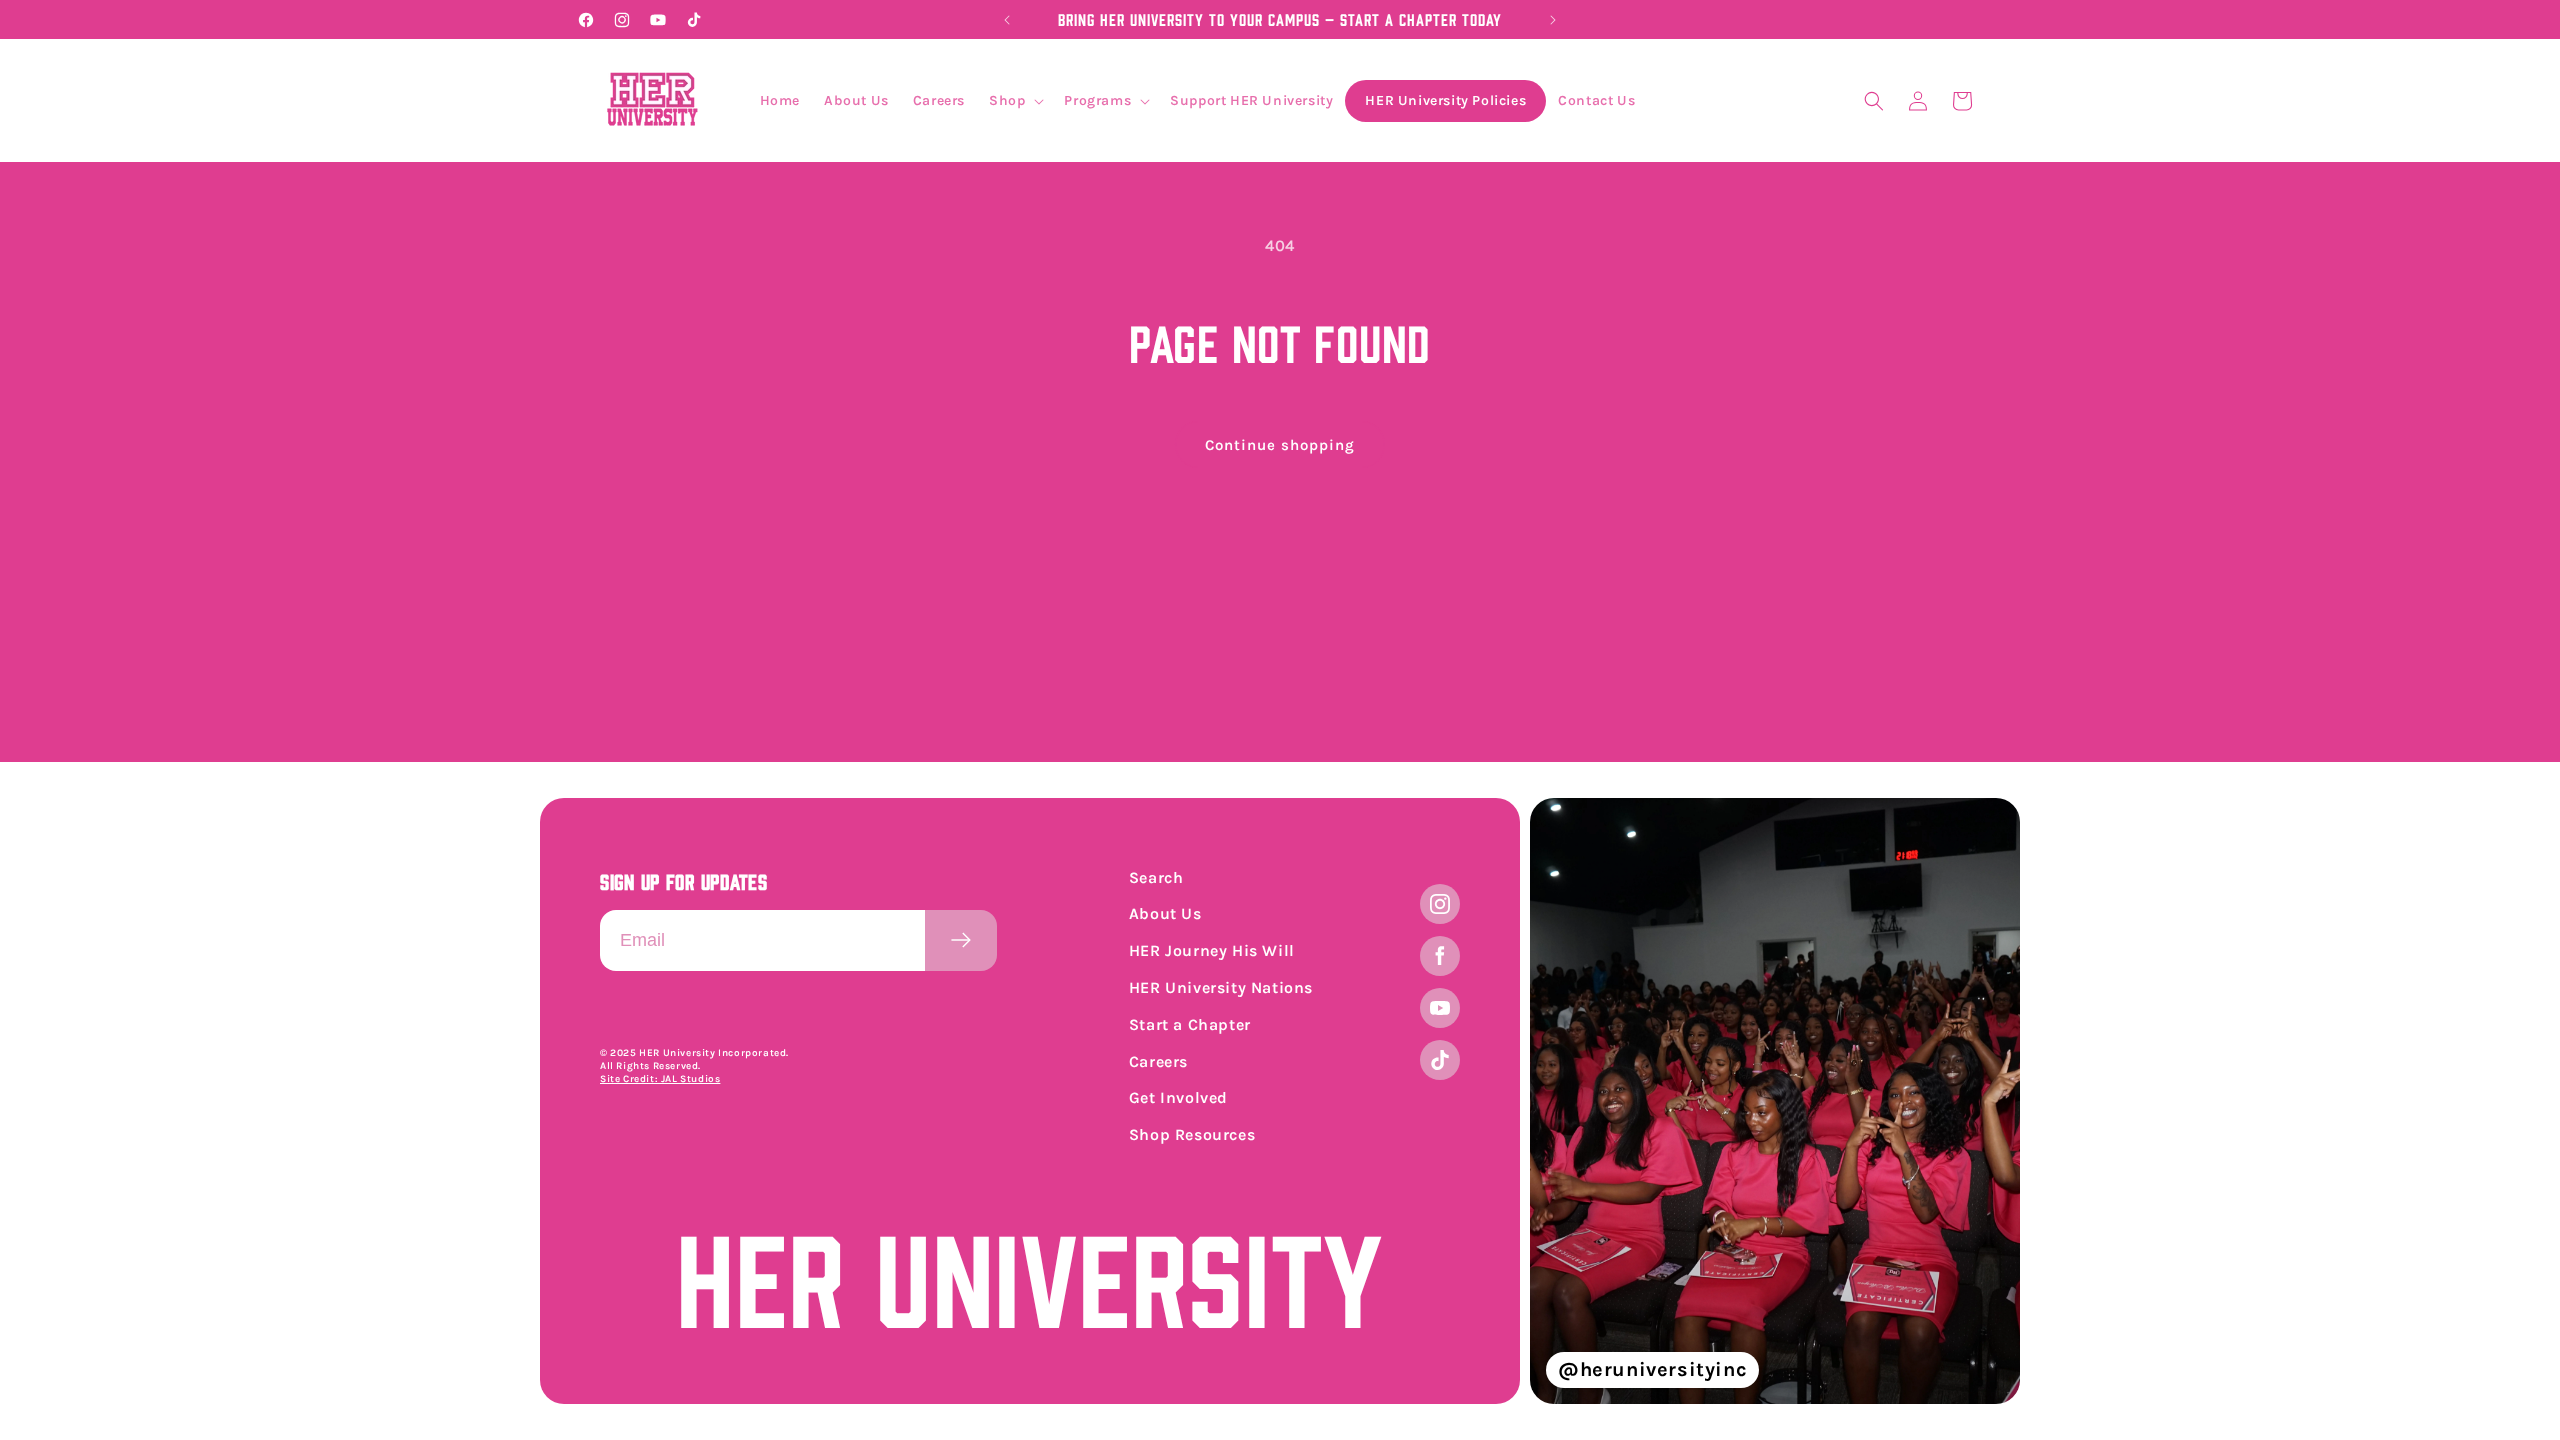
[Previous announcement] (1007, 20)
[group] (1775, 1101)
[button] (1014, 101)
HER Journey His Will (1212, 950)
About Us (1165, 913)
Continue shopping (1280, 445)
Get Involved (1178, 1097)
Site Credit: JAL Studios (660, 1079)
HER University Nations (1221, 987)
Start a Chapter (1190, 1024)
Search (1156, 877)
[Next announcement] (1553, 20)
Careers (1158, 1061)
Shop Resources (1192, 1134)
